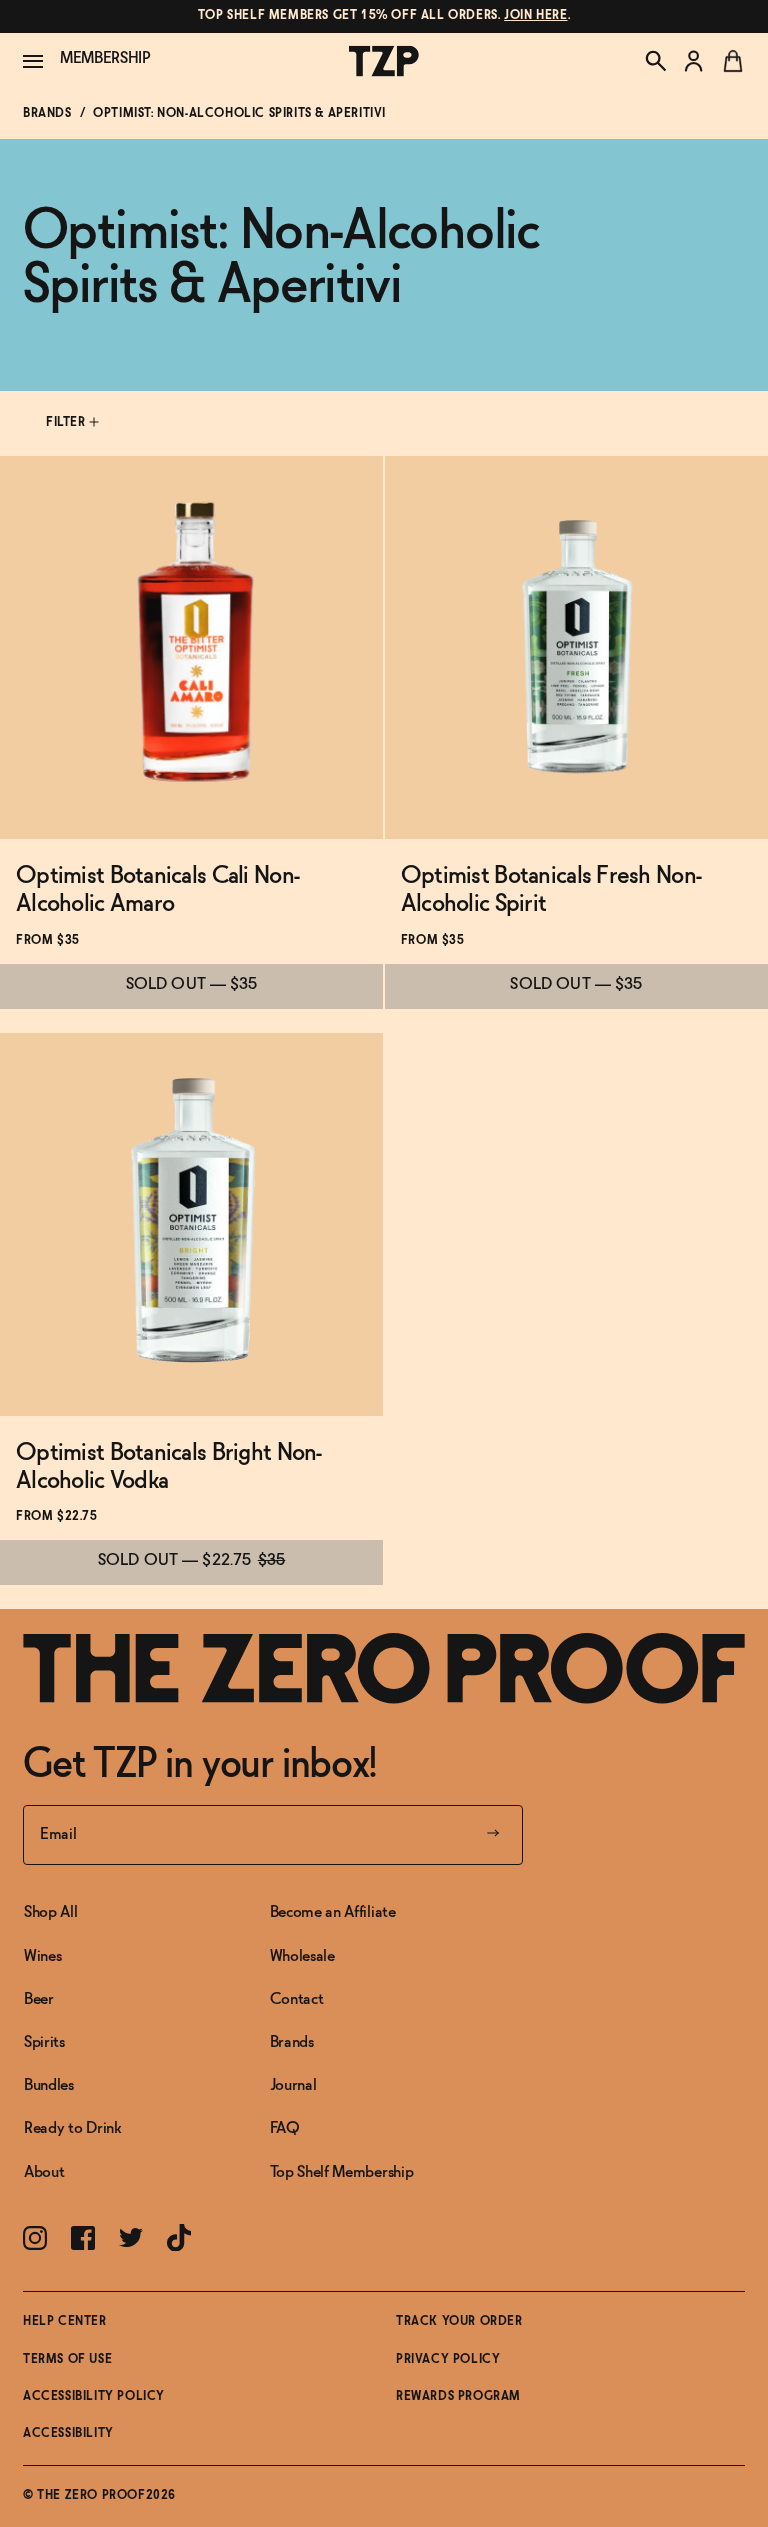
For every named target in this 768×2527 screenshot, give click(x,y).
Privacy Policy (448, 2360)
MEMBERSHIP (105, 58)
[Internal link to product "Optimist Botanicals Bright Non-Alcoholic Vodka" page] (191, 1224)
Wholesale (302, 1956)
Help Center (65, 2322)
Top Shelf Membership (342, 2172)
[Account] (694, 61)
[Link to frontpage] (384, 1668)
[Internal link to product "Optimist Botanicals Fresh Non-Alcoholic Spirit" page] (576, 647)
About (44, 2172)
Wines (42, 1956)
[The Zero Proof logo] (384, 61)
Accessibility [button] (68, 2434)
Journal (293, 2085)
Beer (39, 1999)
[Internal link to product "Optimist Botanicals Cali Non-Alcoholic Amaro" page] (191, 647)
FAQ (285, 2128)
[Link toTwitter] (131, 2237)
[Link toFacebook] (83, 2238)
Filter (67, 423)
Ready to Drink (73, 2128)
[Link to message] (384, 16)
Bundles (49, 2085)
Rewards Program (458, 2397)
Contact (297, 1999)
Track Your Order (459, 2322)
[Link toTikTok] (179, 2238)
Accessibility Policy (94, 2397)
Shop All (50, 1912)
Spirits (44, 2042)
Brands (47, 114)
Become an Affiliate (333, 1912)
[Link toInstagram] (35, 2238)
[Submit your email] (493, 1835)
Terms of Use (67, 2360)
